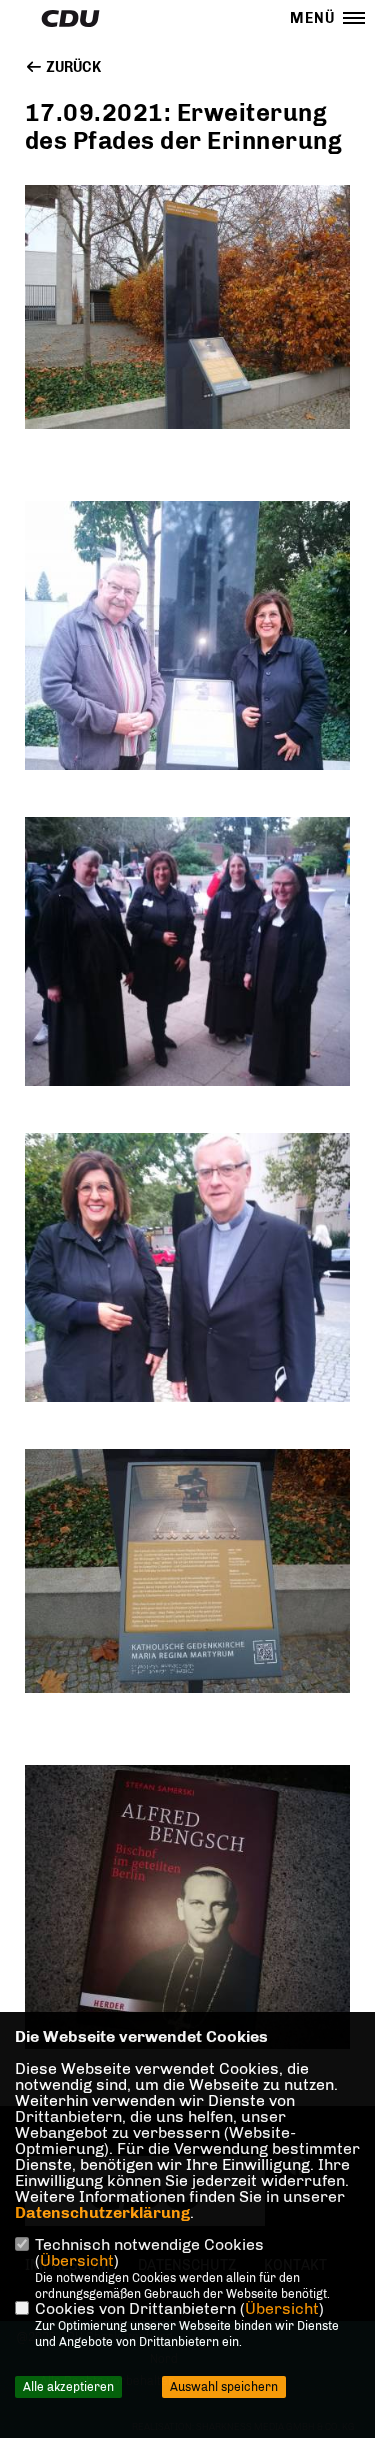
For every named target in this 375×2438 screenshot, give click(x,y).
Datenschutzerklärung (102, 2212)
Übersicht (77, 2260)
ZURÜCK (72, 67)
